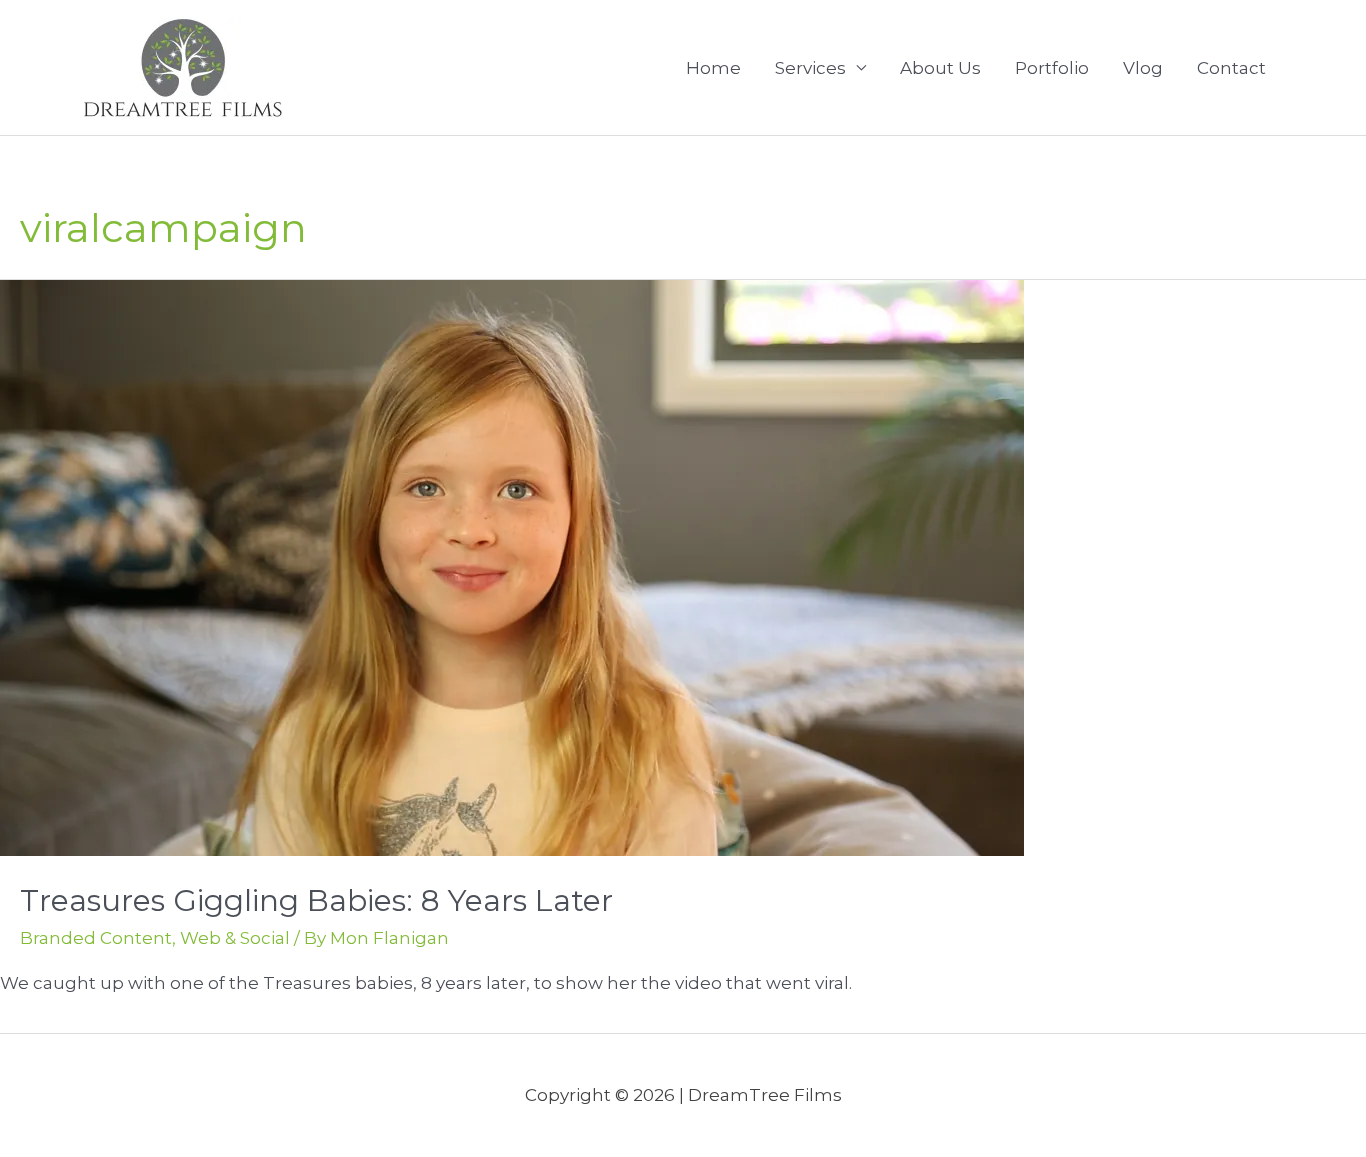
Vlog (1143, 68)
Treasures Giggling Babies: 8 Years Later (316, 900)
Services (810, 68)
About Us (940, 68)
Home (713, 68)
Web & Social (235, 938)
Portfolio (1052, 68)
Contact (1231, 68)
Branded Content (96, 938)
